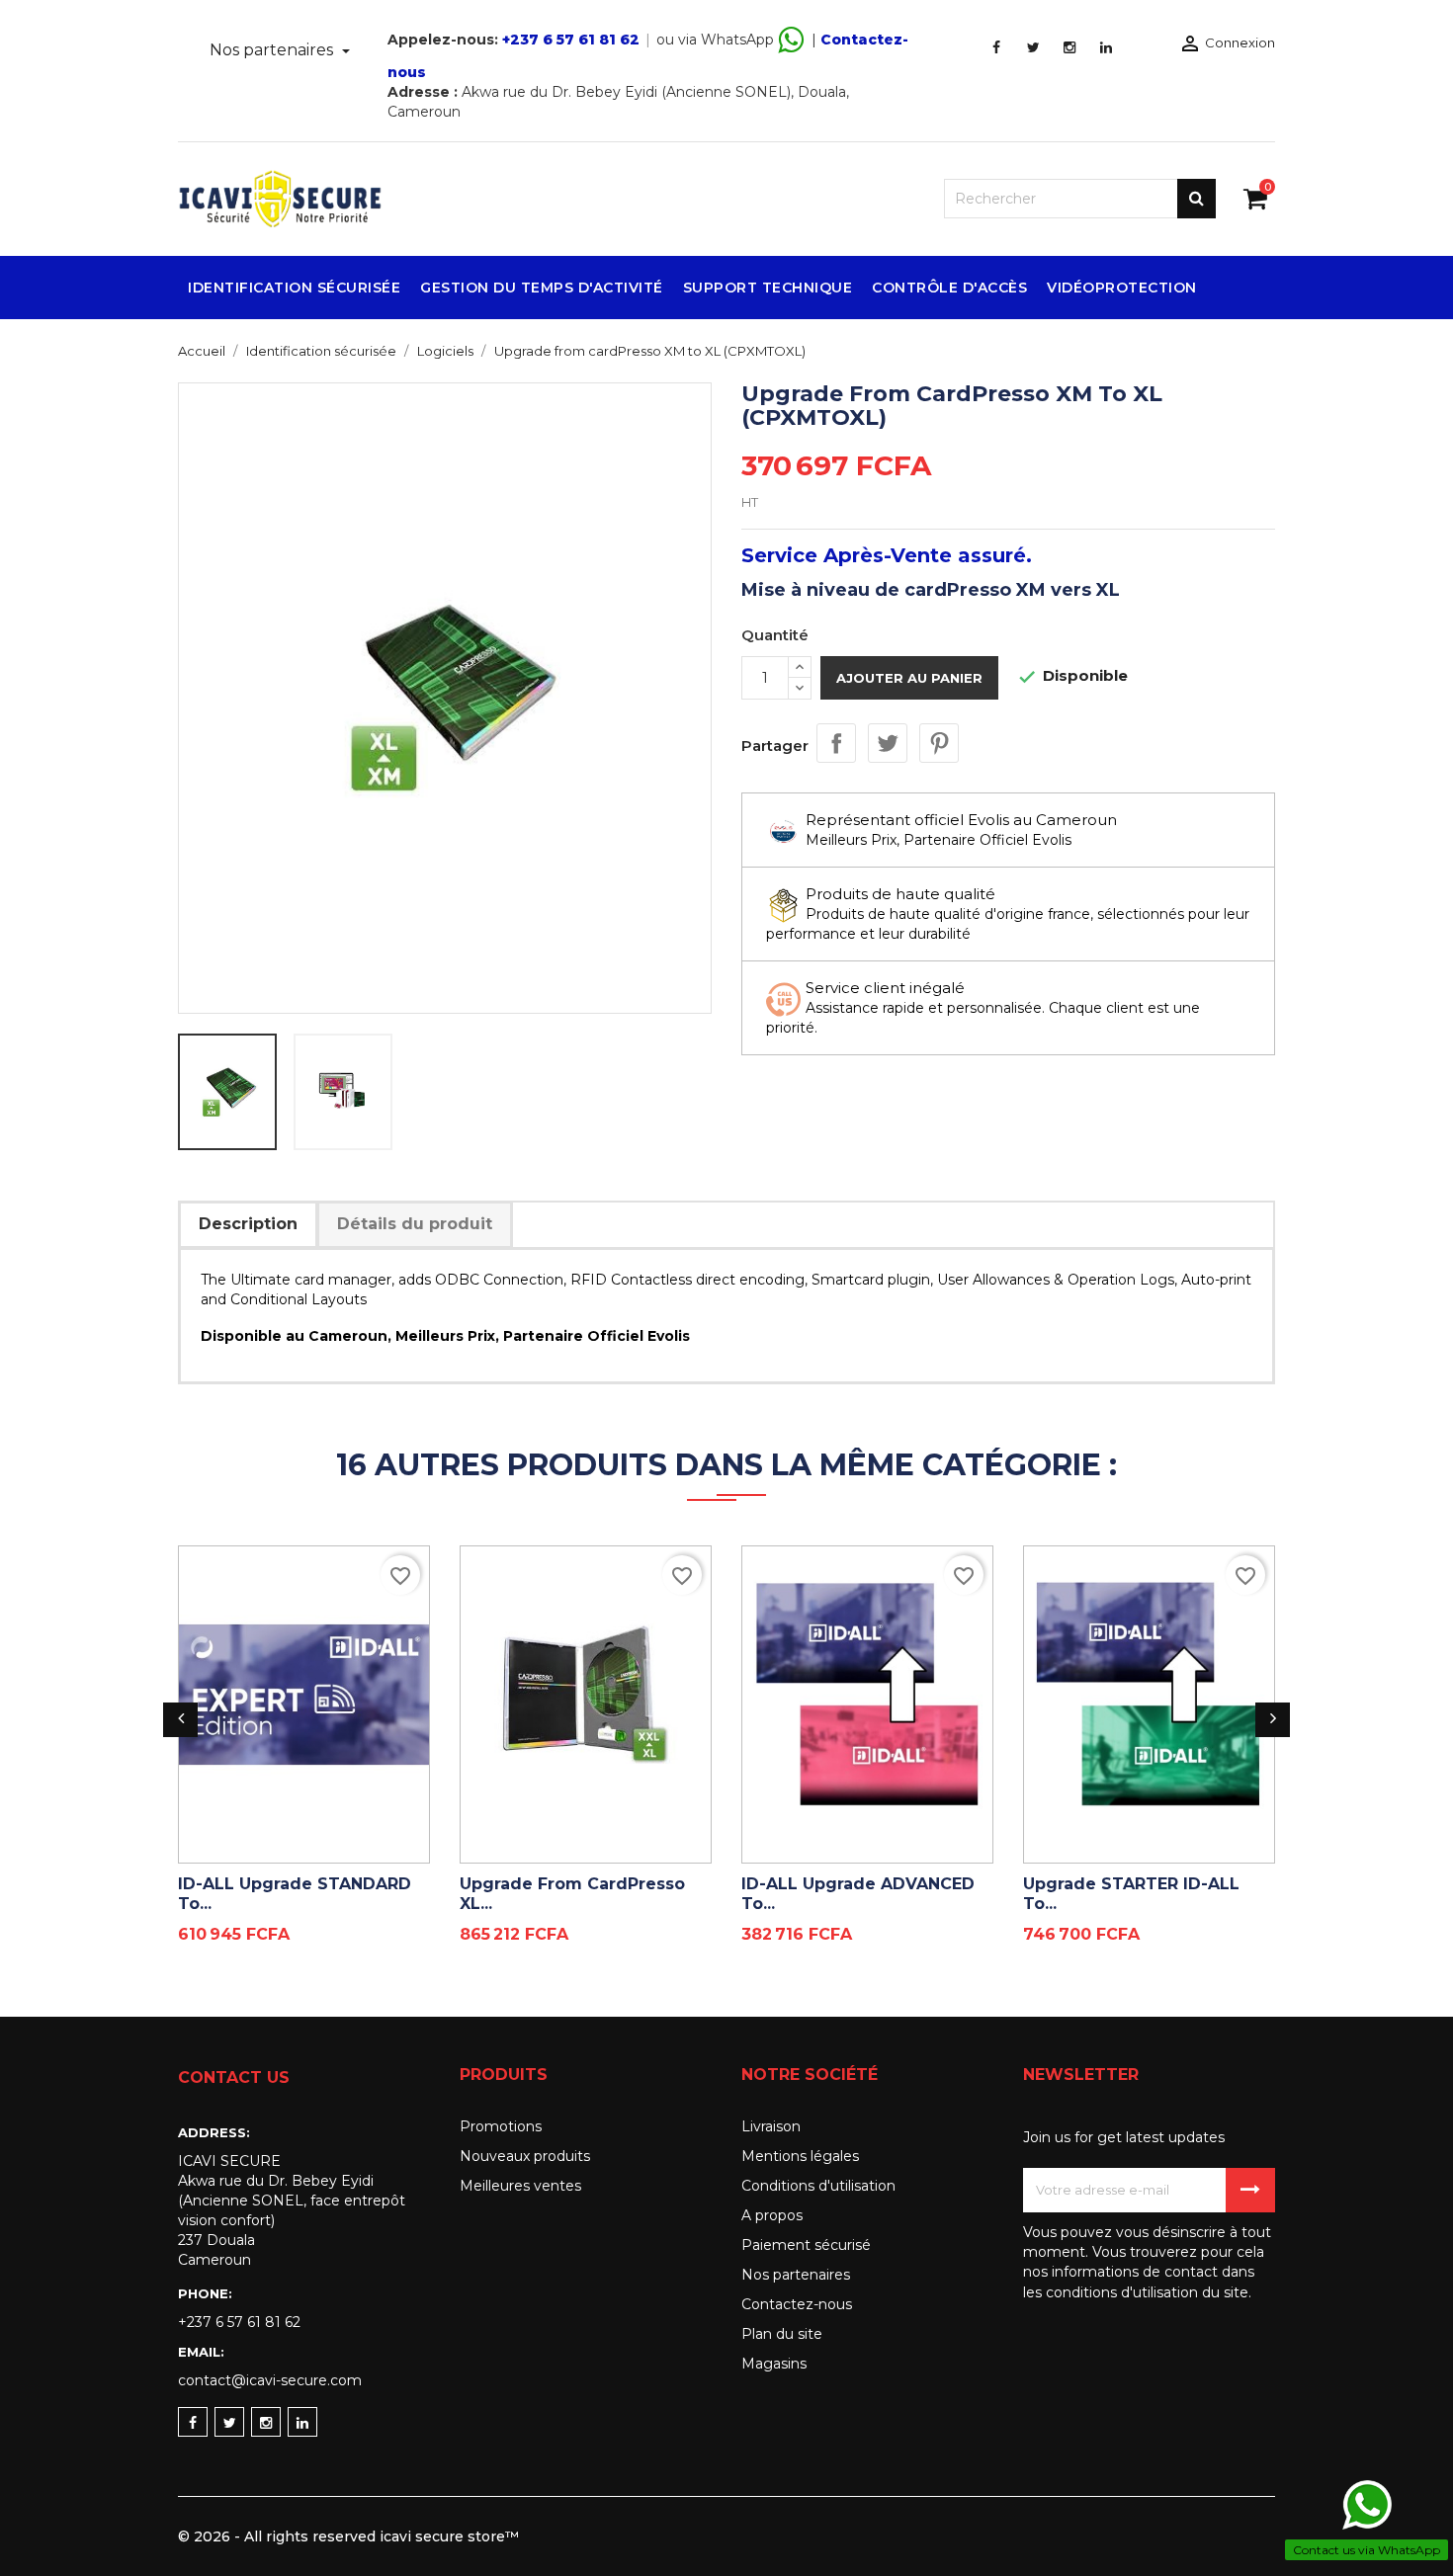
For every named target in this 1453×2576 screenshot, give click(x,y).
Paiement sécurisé (806, 2245)
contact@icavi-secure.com (270, 2380)
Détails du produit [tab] (415, 1224)
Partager (836, 743)
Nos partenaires (273, 50)
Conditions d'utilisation (818, 2186)
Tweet (888, 743)
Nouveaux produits (525, 2156)
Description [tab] (248, 1224)
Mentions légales (800, 2156)
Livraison (771, 2126)
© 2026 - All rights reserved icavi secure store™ (348, 2536)
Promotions (501, 2126)
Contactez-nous (797, 2304)
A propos (772, 2215)
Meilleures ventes (520, 2186)
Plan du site (782, 2334)
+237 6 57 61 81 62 (571, 40)
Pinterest (939, 743)
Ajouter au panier (909, 678)
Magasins (774, 2364)
